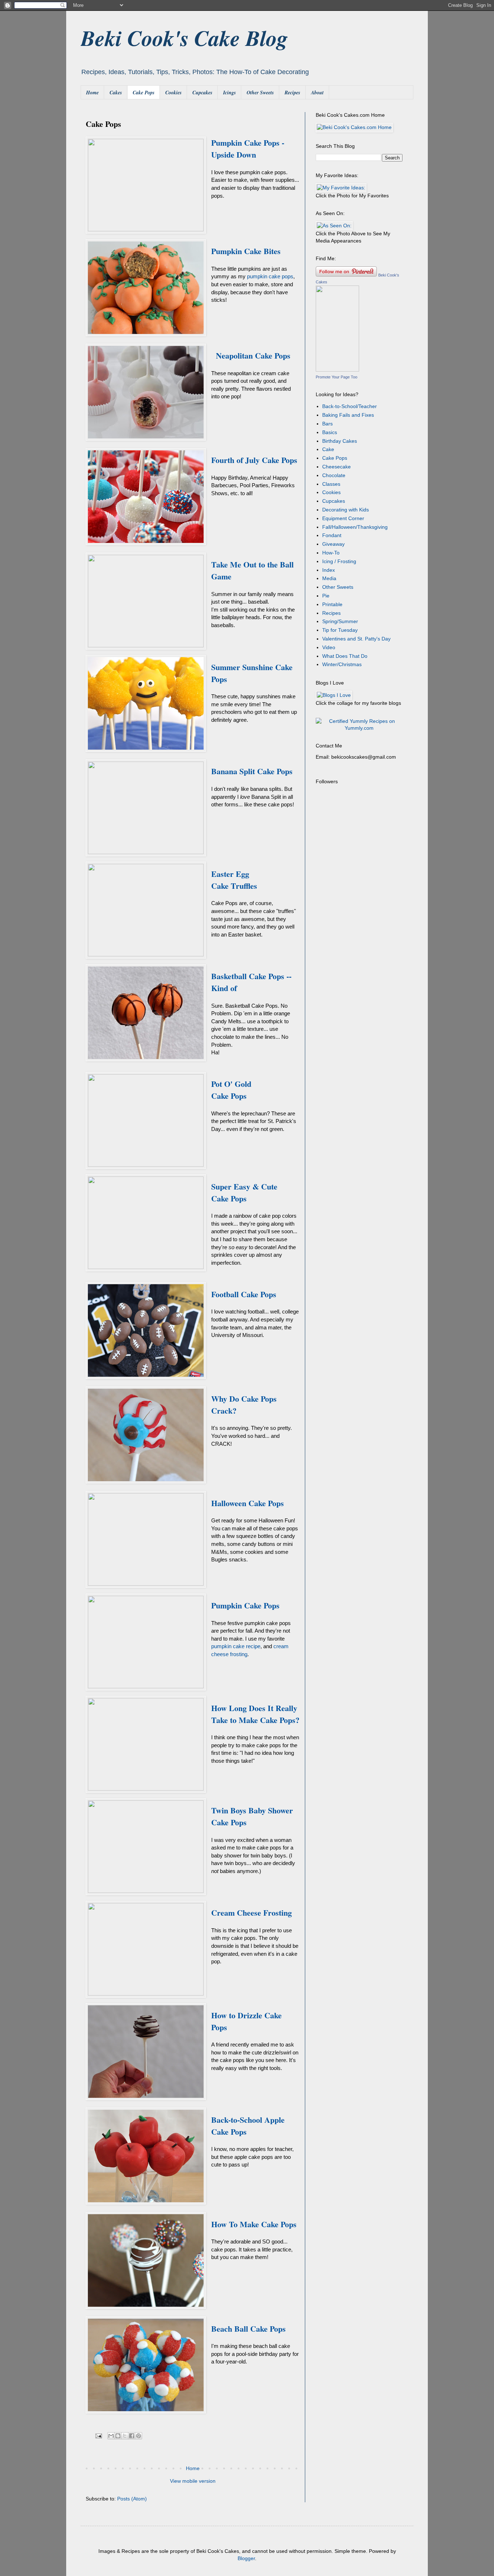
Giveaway (333, 544)
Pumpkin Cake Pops (245, 1605)
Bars (327, 424)
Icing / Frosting (339, 561)
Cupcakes (202, 93)
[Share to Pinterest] (139, 2436)
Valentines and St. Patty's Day (356, 639)
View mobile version (193, 2481)
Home (92, 93)
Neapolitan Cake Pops (253, 355)
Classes (331, 484)
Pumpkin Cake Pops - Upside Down (248, 149)
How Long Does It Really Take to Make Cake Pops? (255, 1714)
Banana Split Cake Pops (252, 771)
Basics (330, 432)
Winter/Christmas (342, 664)
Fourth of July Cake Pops (254, 460)
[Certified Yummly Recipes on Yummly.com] (359, 728)
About (317, 93)
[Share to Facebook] (132, 2436)
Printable (332, 604)
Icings (229, 93)
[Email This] (111, 2436)
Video (329, 647)
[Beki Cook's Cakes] (337, 370)
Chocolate (334, 475)
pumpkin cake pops (270, 276)
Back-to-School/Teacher (350, 406)
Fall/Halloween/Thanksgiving (355, 527)
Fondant (332, 535)
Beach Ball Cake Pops (248, 2329)
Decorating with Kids (346, 510)
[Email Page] (98, 2436)
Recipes (292, 93)
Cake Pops (144, 93)
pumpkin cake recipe (236, 1646)
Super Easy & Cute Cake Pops (244, 1192)
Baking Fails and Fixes (348, 415)
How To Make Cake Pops (254, 2224)
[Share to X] (125, 2436)
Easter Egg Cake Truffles (234, 880)
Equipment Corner (343, 518)
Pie (326, 596)
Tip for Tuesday (340, 630)
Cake (328, 449)
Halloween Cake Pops (248, 1503)
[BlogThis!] (118, 2436)
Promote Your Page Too (337, 377)
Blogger (246, 2558)
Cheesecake (337, 467)
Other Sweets (260, 93)
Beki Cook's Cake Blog (184, 38)
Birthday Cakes (340, 441)
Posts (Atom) (132, 2499)
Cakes (116, 93)
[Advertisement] (361, 902)
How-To (331, 553)
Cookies (173, 93)
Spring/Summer (340, 621)
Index (329, 570)
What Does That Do (345, 656)
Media (329, 578)
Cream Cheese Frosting (252, 1913)
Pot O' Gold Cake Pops (231, 1090)
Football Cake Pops (244, 1294)
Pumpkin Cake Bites (246, 251)
